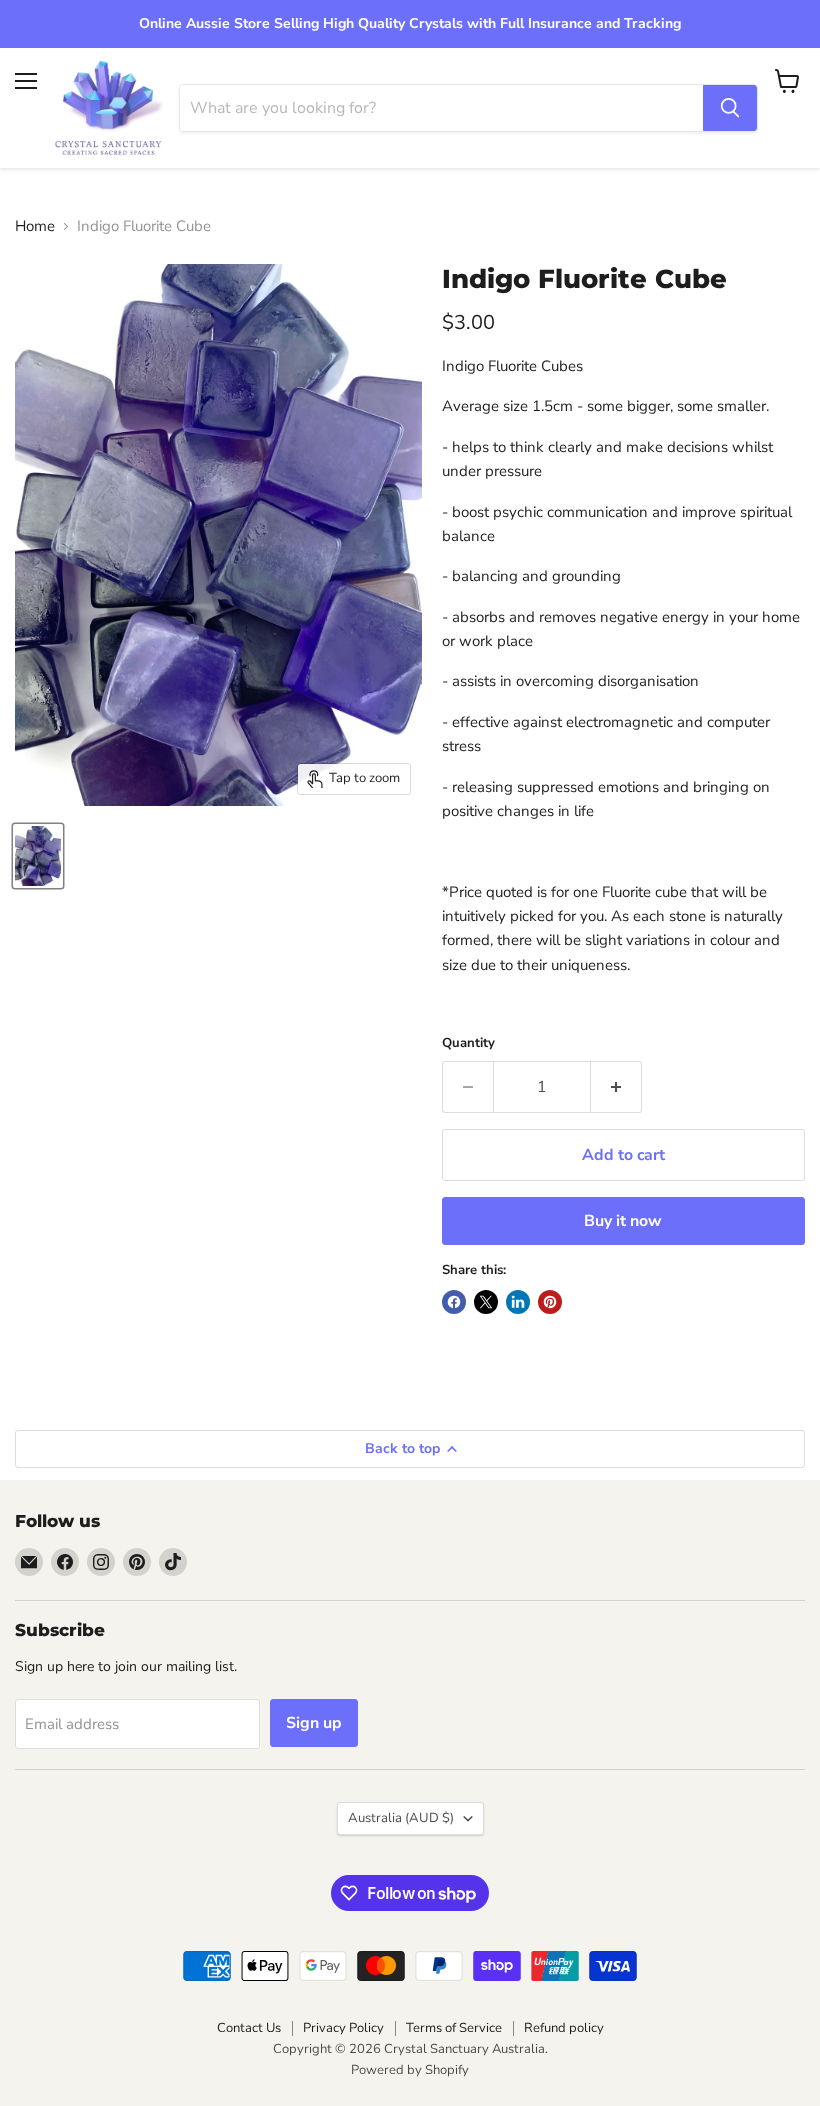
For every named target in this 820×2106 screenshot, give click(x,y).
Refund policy (564, 2028)
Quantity (468, 1043)
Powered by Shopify (410, 2070)
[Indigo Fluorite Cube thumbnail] (38, 856)
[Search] (730, 108)
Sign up (314, 1723)
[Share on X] (486, 1302)
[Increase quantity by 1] (616, 1087)
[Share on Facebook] (454, 1302)
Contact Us (249, 2028)
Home (35, 226)
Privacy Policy (343, 2028)
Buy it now (623, 1221)
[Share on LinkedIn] (518, 1302)
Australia (401, 1818)
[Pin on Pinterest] (550, 1302)
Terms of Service (454, 2028)
